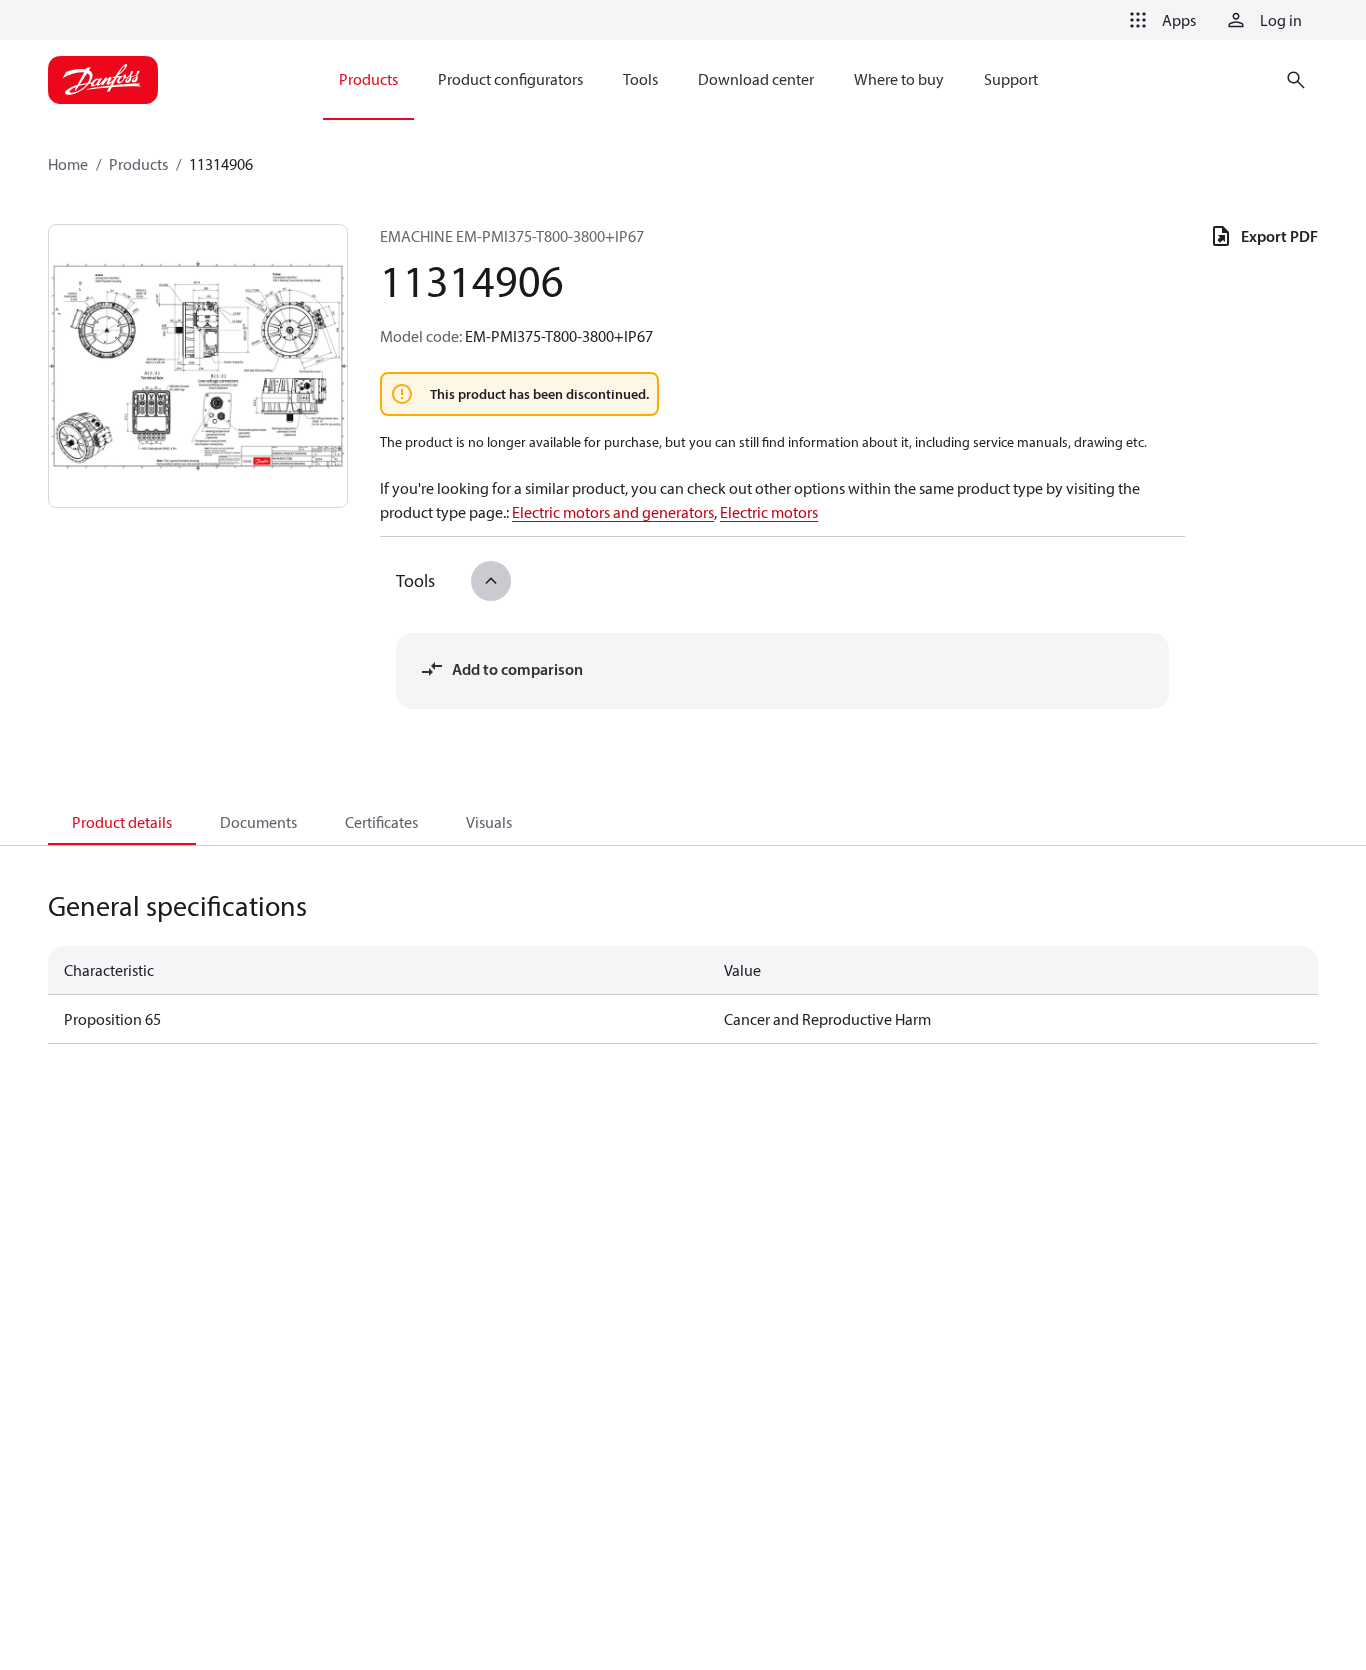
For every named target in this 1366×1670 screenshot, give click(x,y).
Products (138, 164)
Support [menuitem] (1011, 79)
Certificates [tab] (381, 822)
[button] (1159, 20)
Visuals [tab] (489, 822)
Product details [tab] (122, 822)
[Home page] (103, 80)
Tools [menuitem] (640, 79)
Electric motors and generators (613, 512)
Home (68, 164)
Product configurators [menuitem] (510, 79)
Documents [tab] (258, 822)
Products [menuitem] (368, 79)
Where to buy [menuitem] (899, 79)
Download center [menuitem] (756, 79)
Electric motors (769, 512)
